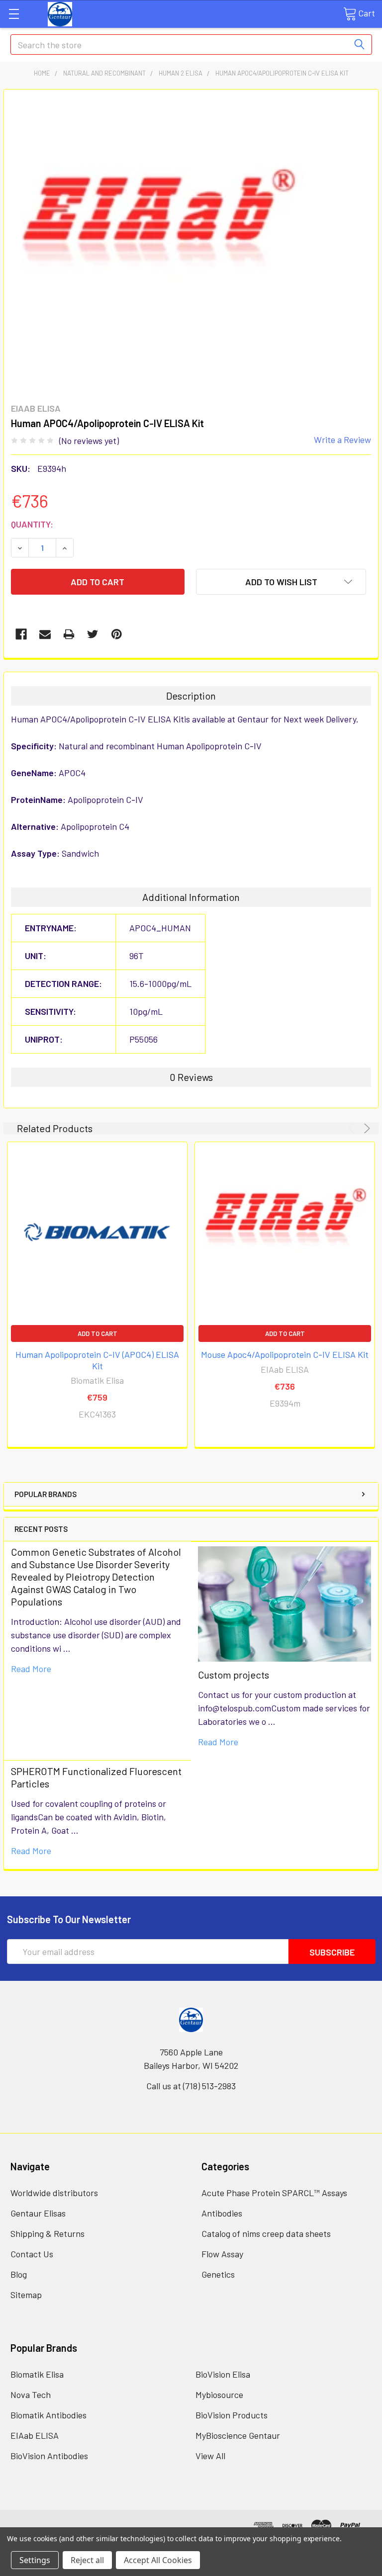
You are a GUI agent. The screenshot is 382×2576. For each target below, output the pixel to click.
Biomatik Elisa (37, 2374)
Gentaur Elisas (38, 2213)
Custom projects (234, 1675)
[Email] (45, 634)
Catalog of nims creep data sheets (266, 2233)
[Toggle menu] (14, 14)
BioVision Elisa (223, 2374)
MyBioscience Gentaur (238, 2435)
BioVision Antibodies (49, 2456)
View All (210, 2456)
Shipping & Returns (48, 2233)
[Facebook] (21, 634)
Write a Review (342, 440)
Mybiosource (219, 2395)
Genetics (218, 2274)
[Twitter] (93, 634)
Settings (35, 2560)
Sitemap (26, 2295)
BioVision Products (232, 2415)
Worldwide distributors (54, 2193)
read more (31, 1669)
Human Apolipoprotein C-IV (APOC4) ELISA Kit (97, 1360)
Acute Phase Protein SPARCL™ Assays (274, 2193)
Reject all (87, 2560)
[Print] (69, 634)
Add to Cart (97, 1333)
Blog (19, 2274)
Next (365, 1128)
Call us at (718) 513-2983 (191, 2086)
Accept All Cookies (158, 2560)
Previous (353, 1128)
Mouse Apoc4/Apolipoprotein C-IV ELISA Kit (285, 1354)
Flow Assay (222, 2254)
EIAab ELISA (35, 2435)
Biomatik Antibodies (48, 2415)
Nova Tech (31, 2395)
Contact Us (32, 2254)
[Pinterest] (117, 634)
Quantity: (32, 524)
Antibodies (222, 2213)
